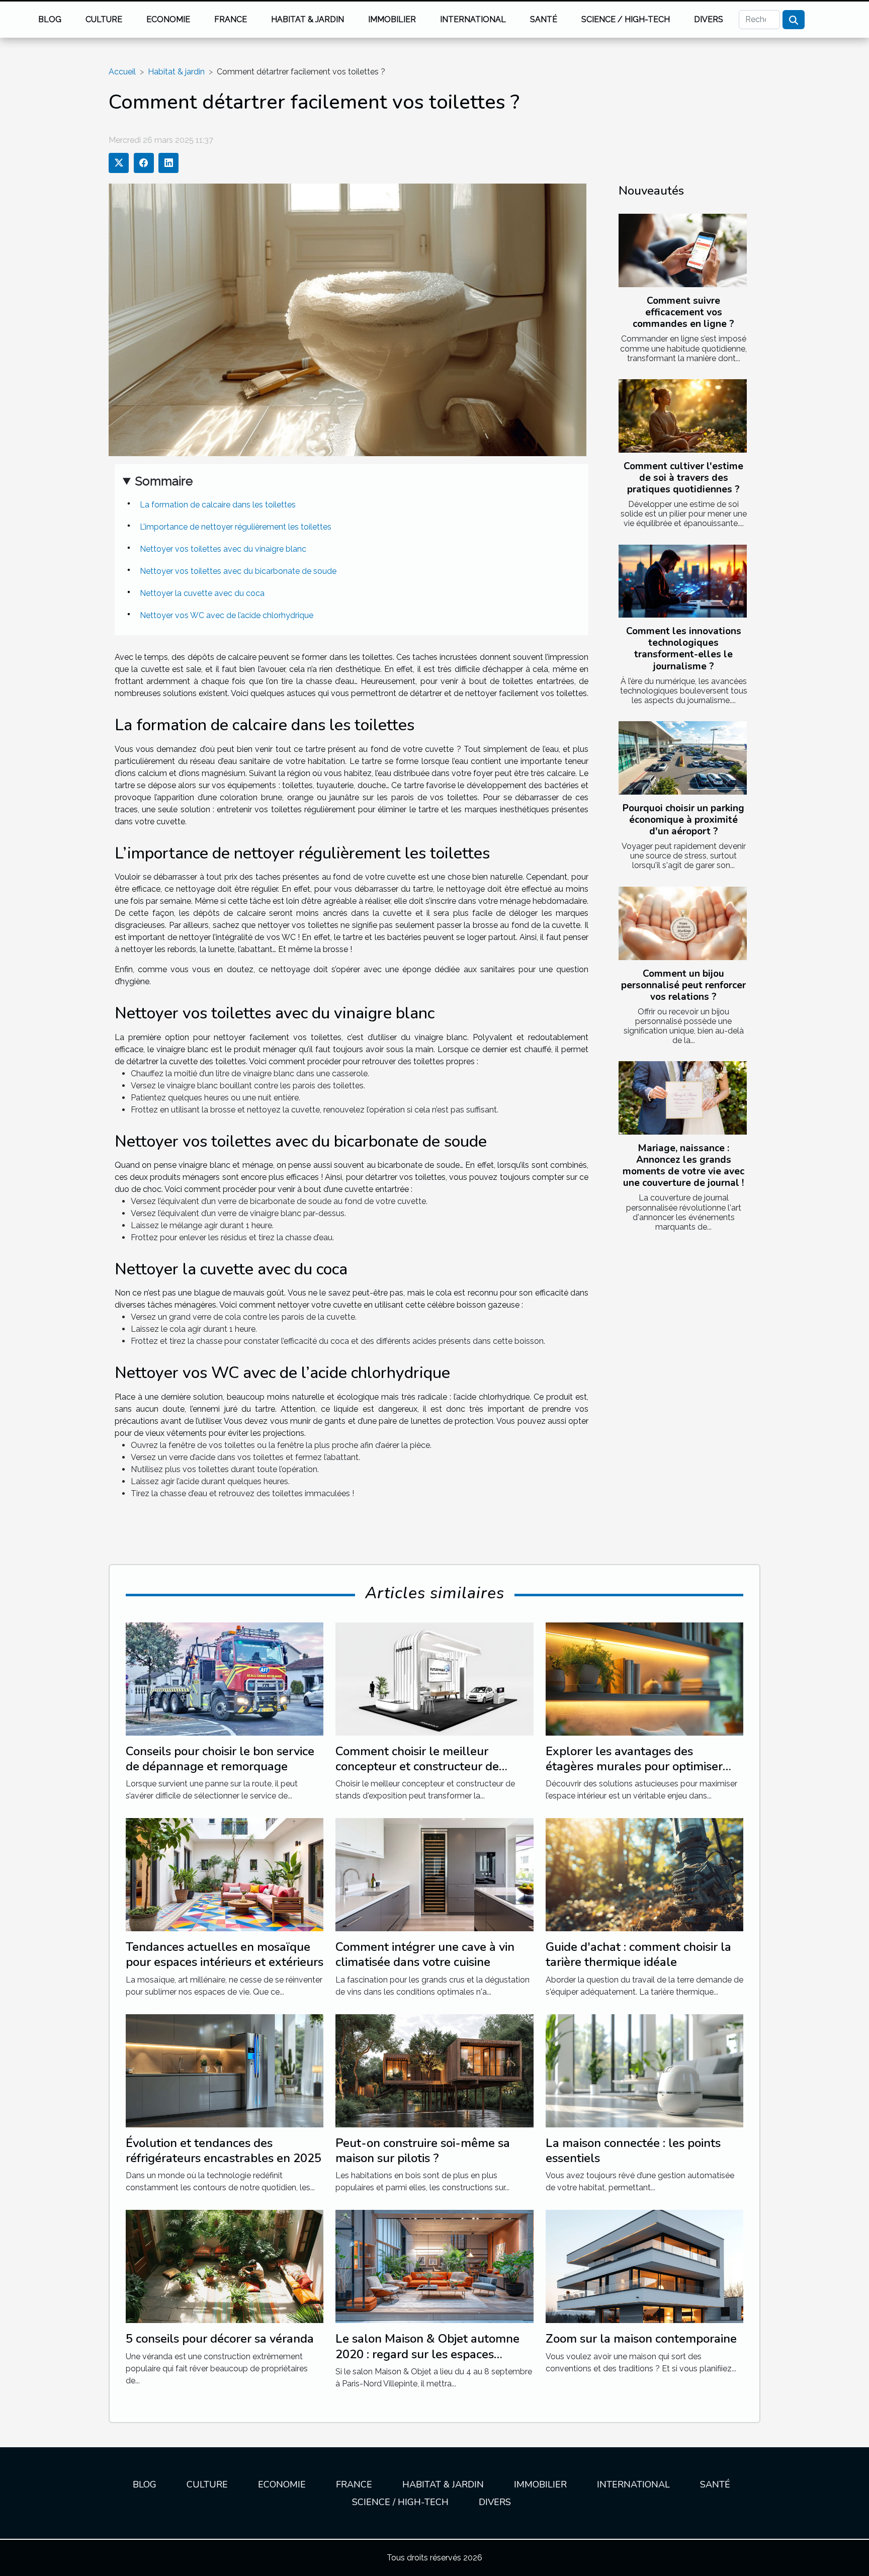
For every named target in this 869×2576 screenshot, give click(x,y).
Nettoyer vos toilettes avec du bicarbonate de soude (238, 571)
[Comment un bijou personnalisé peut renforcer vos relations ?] (683, 923)
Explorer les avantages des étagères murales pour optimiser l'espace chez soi (634, 1767)
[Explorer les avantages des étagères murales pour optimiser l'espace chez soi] (644, 1678)
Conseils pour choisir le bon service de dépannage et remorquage (220, 1759)
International (473, 19)
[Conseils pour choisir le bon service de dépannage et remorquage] (225, 1678)
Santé (544, 19)
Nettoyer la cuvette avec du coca (202, 593)
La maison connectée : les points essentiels (633, 2151)
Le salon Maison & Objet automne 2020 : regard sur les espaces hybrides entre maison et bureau (427, 2354)
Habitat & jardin (308, 19)
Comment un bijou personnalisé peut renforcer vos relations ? (683, 985)
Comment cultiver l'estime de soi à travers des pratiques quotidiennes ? (683, 478)
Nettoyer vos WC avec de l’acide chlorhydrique (227, 615)
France (231, 19)
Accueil (122, 72)
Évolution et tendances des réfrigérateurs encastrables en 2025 (224, 2151)
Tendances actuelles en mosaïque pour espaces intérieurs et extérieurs (225, 1954)
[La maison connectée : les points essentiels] (644, 2070)
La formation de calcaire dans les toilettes (218, 505)
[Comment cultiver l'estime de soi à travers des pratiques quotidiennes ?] (683, 416)
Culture (104, 19)
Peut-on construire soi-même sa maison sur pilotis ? (423, 2151)
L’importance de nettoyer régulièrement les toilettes (236, 527)
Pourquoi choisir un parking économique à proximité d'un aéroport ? (683, 820)
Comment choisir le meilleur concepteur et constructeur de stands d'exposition (417, 1767)
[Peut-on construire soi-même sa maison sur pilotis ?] (434, 2070)
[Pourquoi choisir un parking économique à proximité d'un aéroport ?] (683, 758)
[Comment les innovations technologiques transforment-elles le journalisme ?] (683, 581)
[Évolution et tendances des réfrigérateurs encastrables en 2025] (225, 2070)
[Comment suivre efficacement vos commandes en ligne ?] (683, 250)
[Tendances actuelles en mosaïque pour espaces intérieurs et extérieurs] (225, 1874)
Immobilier (392, 19)
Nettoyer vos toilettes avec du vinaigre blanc (223, 549)
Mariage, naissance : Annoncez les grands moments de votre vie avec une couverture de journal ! (683, 1166)
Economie (168, 19)
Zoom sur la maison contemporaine (641, 2339)
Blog (50, 19)
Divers (709, 19)
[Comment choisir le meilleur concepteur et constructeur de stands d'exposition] (434, 1678)
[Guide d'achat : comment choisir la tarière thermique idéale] (644, 1874)
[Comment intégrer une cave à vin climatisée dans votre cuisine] (434, 1874)
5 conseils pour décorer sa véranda (220, 2339)
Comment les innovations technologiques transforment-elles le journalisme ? (684, 649)
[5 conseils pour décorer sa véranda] (225, 2266)
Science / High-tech (626, 19)
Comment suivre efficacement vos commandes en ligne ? (683, 312)
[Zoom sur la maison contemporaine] (644, 2266)
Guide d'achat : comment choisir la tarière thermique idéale (638, 1954)
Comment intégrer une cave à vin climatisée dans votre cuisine (425, 1954)
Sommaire (164, 481)
